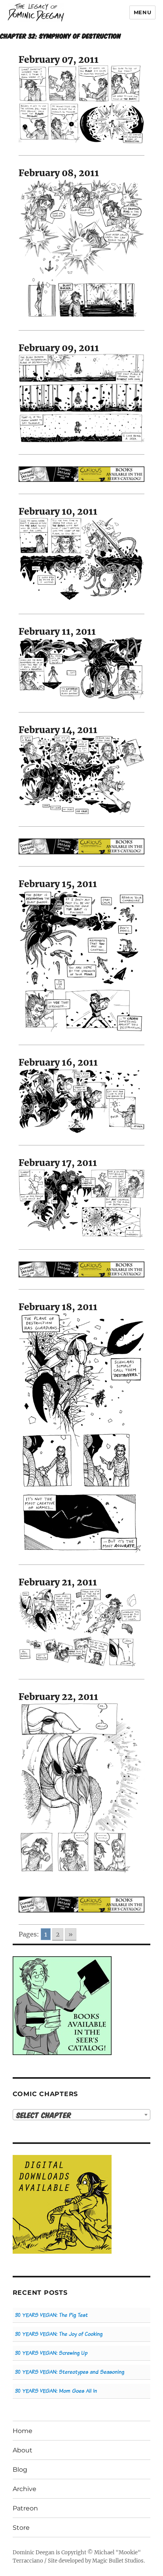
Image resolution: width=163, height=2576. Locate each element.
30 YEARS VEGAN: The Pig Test (51, 2315)
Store (21, 2528)
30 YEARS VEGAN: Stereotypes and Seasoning (70, 2372)
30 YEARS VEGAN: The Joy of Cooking (59, 2334)
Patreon (25, 2508)
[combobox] (82, 2115)
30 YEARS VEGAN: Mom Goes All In (56, 2391)
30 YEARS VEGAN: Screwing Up (51, 2353)
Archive (25, 2489)
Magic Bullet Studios (118, 2561)
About (23, 2450)
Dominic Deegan (34, 2552)
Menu (142, 12)
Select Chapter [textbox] (44, 2115)
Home (23, 2431)
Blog (20, 2470)
